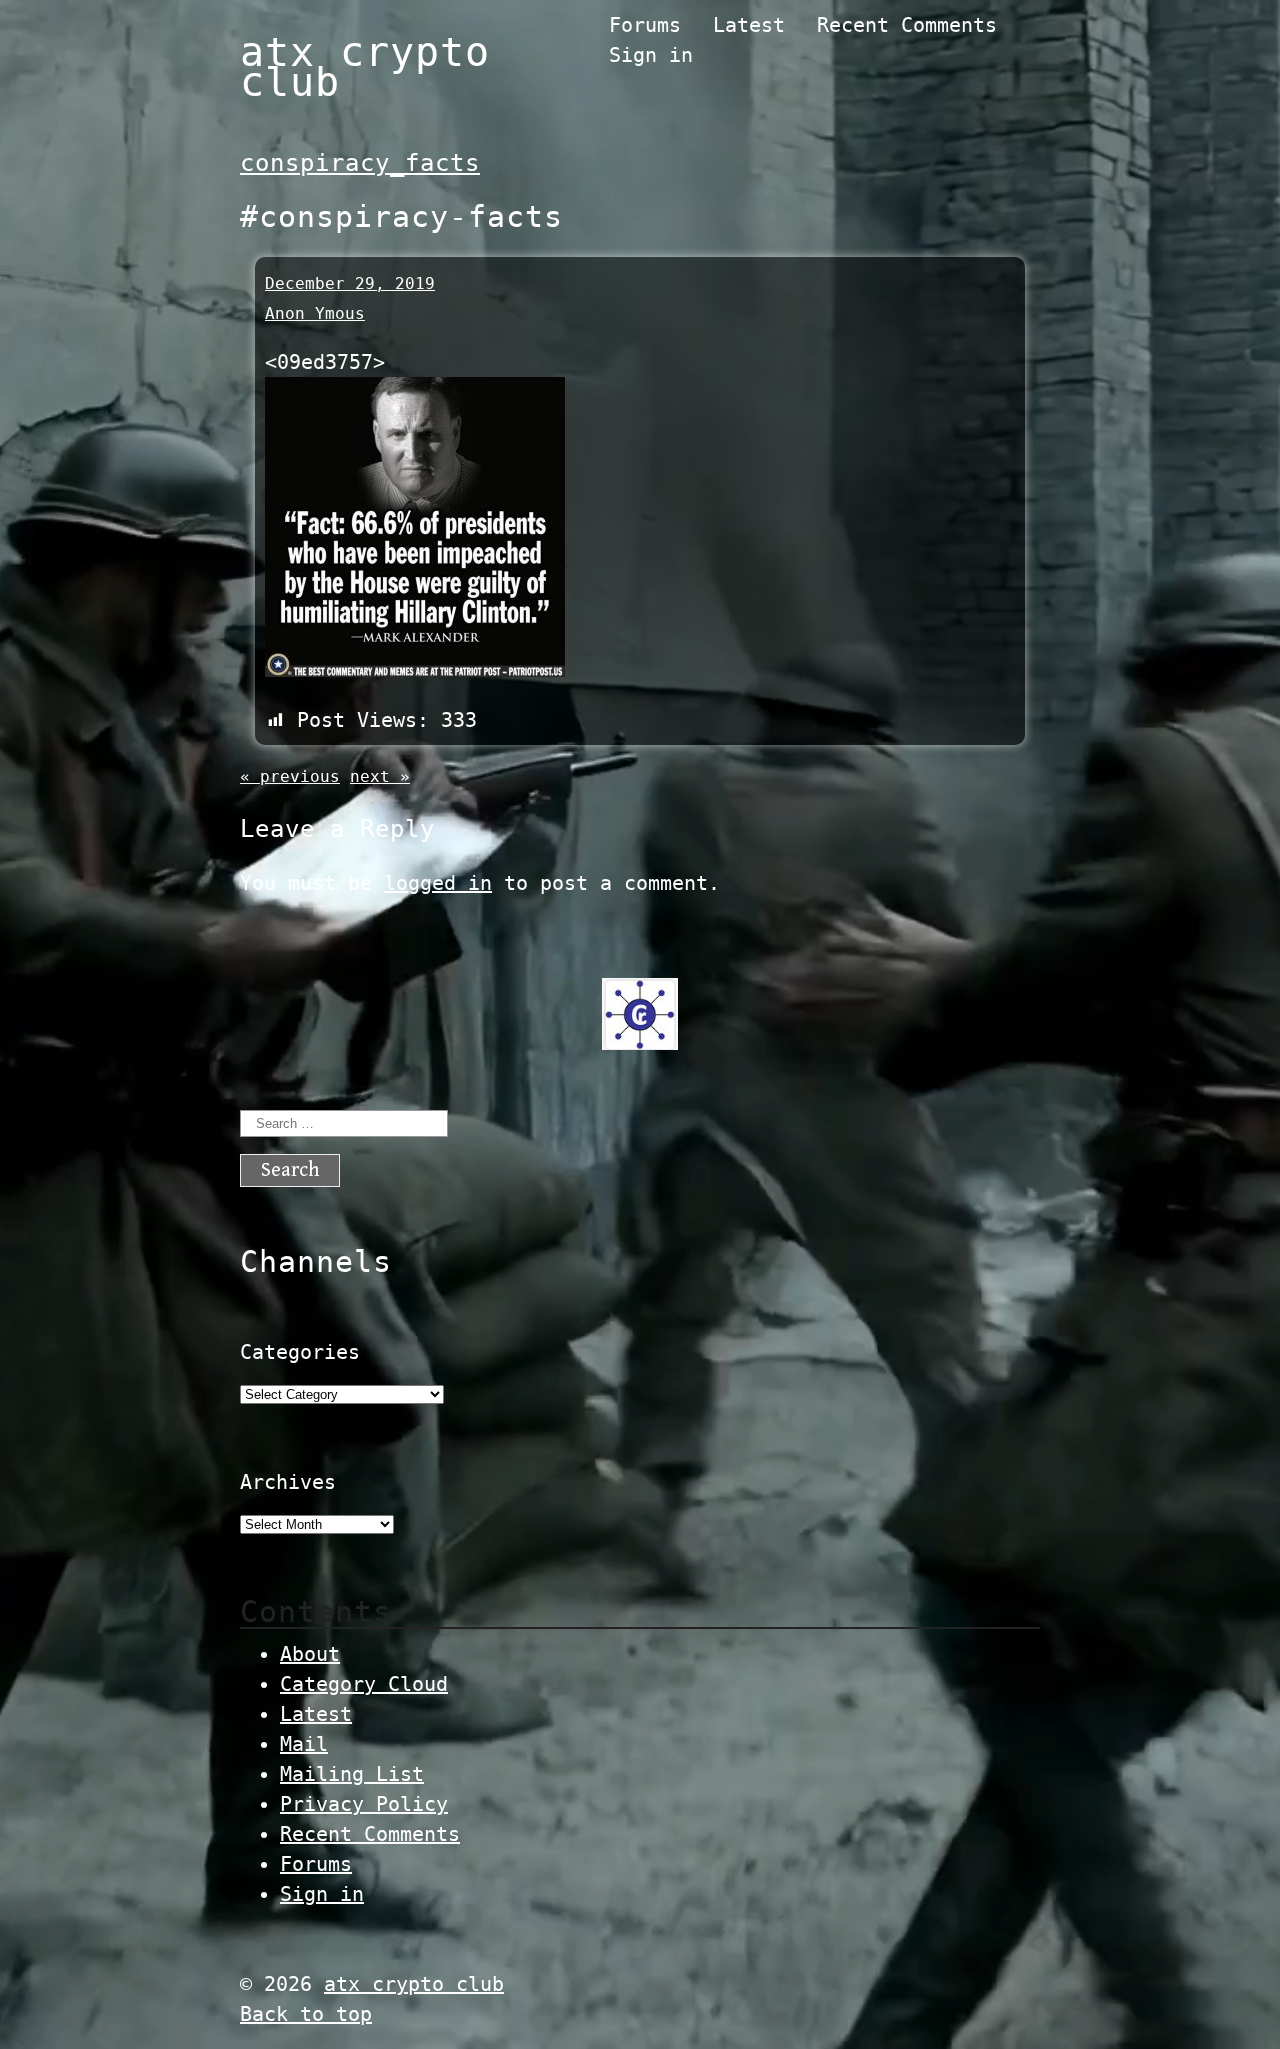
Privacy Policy (364, 1804)
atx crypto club (365, 67)
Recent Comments (907, 25)
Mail (304, 1744)
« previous (290, 776)
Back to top (306, 2014)
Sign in (651, 55)
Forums (645, 25)
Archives (288, 1482)
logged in (438, 883)
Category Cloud (364, 1684)
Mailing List (352, 1774)
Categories (300, 1352)
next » (380, 776)
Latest (749, 25)
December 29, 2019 (350, 283)
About (310, 1654)
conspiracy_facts (360, 163)
